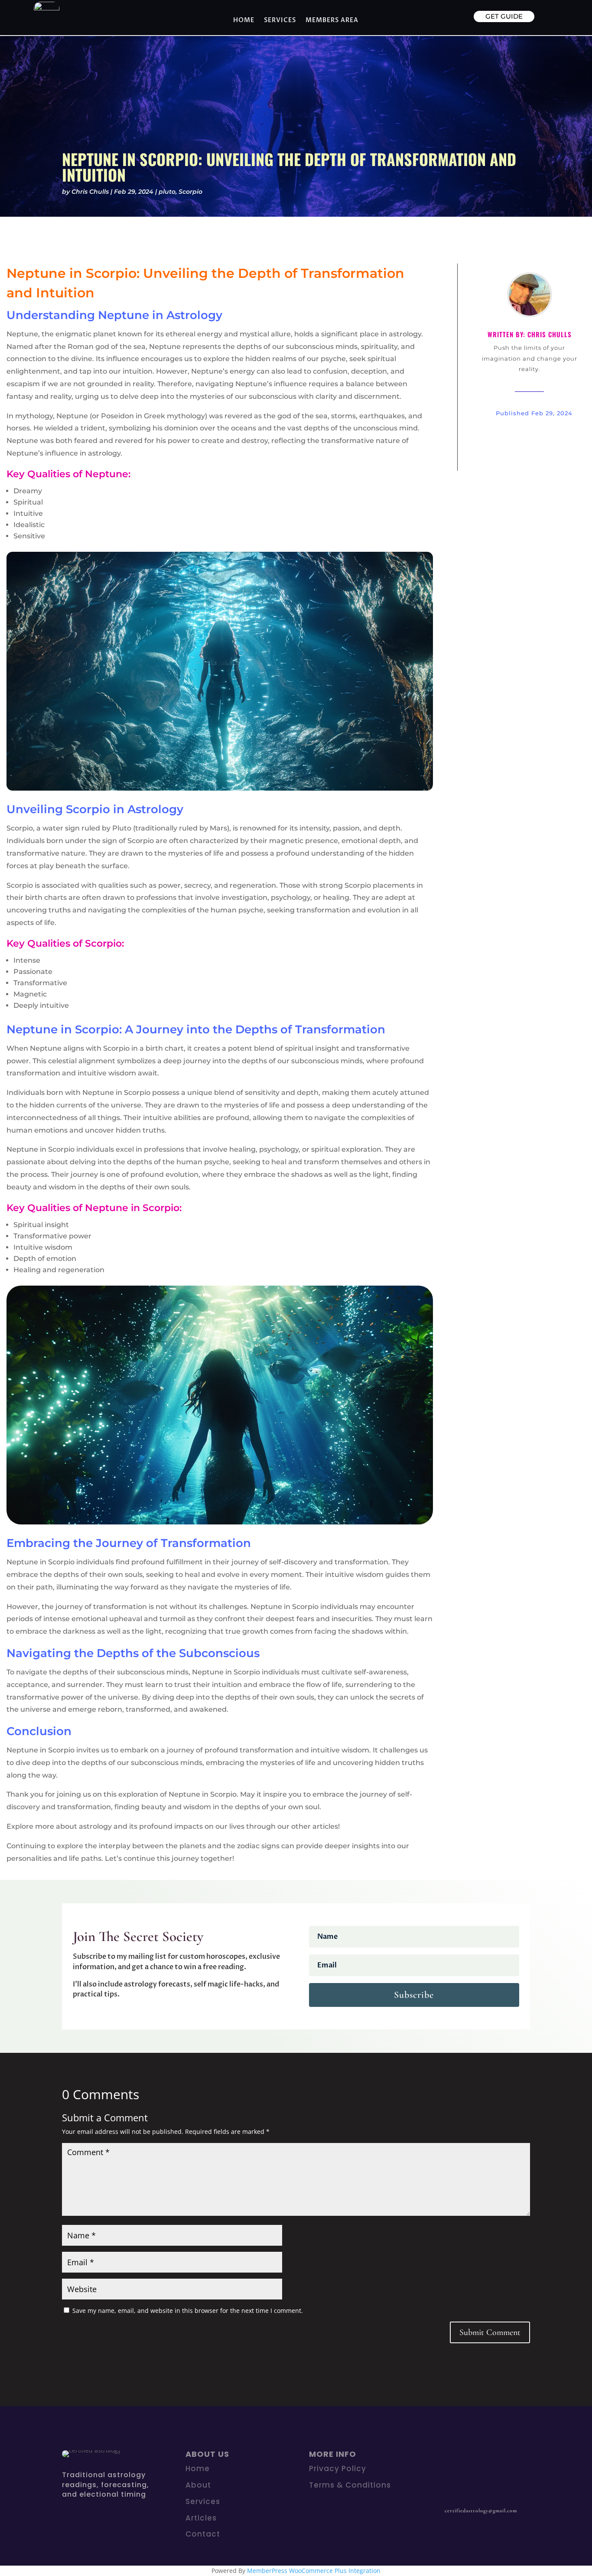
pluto (167, 192)
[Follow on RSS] (474, 2457)
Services (203, 2501)
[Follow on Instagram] (456, 2457)
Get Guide (504, 16)
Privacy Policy (338, 2469)
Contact (203, 2534)
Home (244, 20)
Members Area (332, 20)
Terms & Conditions (350, 2485)
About (198, 2485)
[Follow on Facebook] (439, 2457)
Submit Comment (490, 2332)
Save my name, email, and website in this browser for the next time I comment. (188, 2311)
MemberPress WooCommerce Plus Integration (314, 2571)
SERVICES (280, 20)
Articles (201, 2518)
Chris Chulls (90, 192)
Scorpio (190, 192)
